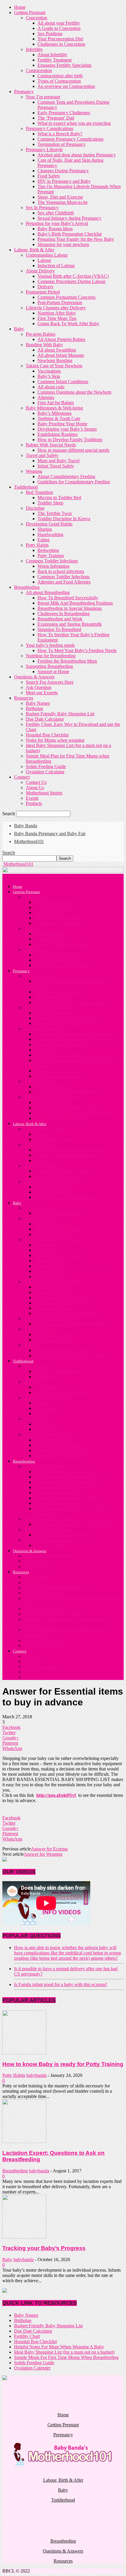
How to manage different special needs (73, 450)
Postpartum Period (43, 292)
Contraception (39, 70)
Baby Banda (26, 826)
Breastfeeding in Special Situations (70, 608)
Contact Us (36, 782)
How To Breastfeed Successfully (68, 598)
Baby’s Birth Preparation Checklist (70, 234)
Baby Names (38, 703)
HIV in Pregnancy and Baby (64, 181)
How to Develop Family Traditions (70, 440)
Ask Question (39, 687)
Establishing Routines (58, 434)
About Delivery (40, 271)
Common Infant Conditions (63, 382)
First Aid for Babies (56, 403)
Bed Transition (39, 492)
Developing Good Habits (49, 524)
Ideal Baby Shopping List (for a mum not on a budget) (64, 2352)
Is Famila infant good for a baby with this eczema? (61, 1984)
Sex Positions (50, 34)
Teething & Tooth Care (59, 418)
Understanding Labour (47, 255)
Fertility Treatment (55, 60)
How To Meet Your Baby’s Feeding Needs (77, 650)
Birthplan (34, 708)
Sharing (45, 529)
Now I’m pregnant (43, 97)
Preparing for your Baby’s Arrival (57, 223)
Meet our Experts (42, 693)
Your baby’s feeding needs (50, 645)
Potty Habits (37, 545)
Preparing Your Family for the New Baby (76, 239)
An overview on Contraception (66, 86)
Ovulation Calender (32, 2368)
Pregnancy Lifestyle (44, 150)
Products (34, 803)
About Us (35, 788)
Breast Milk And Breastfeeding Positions (75, 603)
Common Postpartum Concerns (67, 297)
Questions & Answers (34, 677)
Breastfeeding (27, 587)
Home (20, 7)
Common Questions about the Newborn (74, 392)
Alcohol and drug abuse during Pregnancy (77, 155)
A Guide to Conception (59, 28)
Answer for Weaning (43, 1854)
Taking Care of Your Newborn (54, 366)
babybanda (36, 2075)
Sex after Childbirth (56, 213)
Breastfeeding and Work (60, 619)
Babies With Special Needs (51, 445)
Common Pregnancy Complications (70, 139)
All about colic (51, 387)
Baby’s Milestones (55, 413)
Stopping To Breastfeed (59, 629)
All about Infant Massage (61, 355)
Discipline (35, 508)
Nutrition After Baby (57, 313)
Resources (24, 698)
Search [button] (9, 853)
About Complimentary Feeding (66, 476)
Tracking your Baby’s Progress (44, 2248)
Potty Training (51, 556)
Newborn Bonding (55, 360)
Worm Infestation (53, 566)
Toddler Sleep (50, 503)
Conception (36, 18)
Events (32, 798)
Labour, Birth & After (34, 250)
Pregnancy (24, 92)
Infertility (34, 49)
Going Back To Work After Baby (68, 324)
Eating (44, 540)
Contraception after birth (60, 76)
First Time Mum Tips (57, 318)
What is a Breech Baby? (60, 134)
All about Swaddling (57, 350)
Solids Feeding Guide (46, 766)
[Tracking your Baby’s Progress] (24, 2237)
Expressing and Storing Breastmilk (70, 624)
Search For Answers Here (50, 682)
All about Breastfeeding (48, 592)
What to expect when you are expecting (74, 123)
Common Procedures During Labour (71, 281)
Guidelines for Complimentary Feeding (74, 482)
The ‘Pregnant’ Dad (56, 118)
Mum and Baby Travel (58, 461)
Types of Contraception (59, 81)
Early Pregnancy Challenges (64, 113)
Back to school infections (61, 571)
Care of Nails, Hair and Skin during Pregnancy (77, 1039)
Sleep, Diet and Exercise (60, 197)
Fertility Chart (27, 2336)
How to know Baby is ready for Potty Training (63, 2064)
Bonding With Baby (44, 345)
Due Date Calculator (45, 719)
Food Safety (49, 176)
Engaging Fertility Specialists (64, 65)
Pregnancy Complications (50, 128)
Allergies (46, 397)
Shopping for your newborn (63, 244)
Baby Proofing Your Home (62, 424)
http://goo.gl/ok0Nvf (56, 1795)
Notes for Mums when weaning (55, 740)
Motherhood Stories (44, 793)
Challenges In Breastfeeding (64, 614)
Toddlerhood (26, 487)
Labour (44, 260)
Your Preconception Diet (60, 39)
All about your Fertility (59, 23)
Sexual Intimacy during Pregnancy (69, 218)
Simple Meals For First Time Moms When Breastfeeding (66, 2357)
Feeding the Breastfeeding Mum (67, 661)
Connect (22, 777)
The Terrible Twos (55, 513)
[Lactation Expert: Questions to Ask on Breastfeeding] (24, 2141)
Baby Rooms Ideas (55, 229)
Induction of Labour (56, 266)
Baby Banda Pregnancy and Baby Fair (50, 834)
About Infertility (52, 55)
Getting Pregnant (30, 12)
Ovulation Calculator (45, 772)
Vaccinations (49, 371)
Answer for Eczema (49, 1849)
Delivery (46, 287)
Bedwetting (48, 550)
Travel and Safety (42, 455)
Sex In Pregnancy (42, 208)
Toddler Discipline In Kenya (64, 519)
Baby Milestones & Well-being (54, 408)
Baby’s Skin (49, 376)
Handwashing (50, 534)
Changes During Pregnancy (63, 171)
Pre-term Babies (41, 334)
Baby (19, 329)
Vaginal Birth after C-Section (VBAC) (73, 276)
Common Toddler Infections (52, 561)
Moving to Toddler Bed (59, 498)
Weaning (34, 471)
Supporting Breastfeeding (49, 666)
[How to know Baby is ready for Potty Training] (24, 2053)
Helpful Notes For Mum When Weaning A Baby (59, 2347)
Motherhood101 (29, 841)
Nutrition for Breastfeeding (51, 656)
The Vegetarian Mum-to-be (63, 202)
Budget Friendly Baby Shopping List (60, 714)
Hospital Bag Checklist (47, 735)
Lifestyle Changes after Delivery (56, 308)
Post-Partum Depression (60, 302)
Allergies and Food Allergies (64, 582)
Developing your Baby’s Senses (67, 429)
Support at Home (53, 672)
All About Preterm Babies (61, 339)
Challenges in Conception (61, 44)
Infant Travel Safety (56, 466)
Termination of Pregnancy (62, 144)
